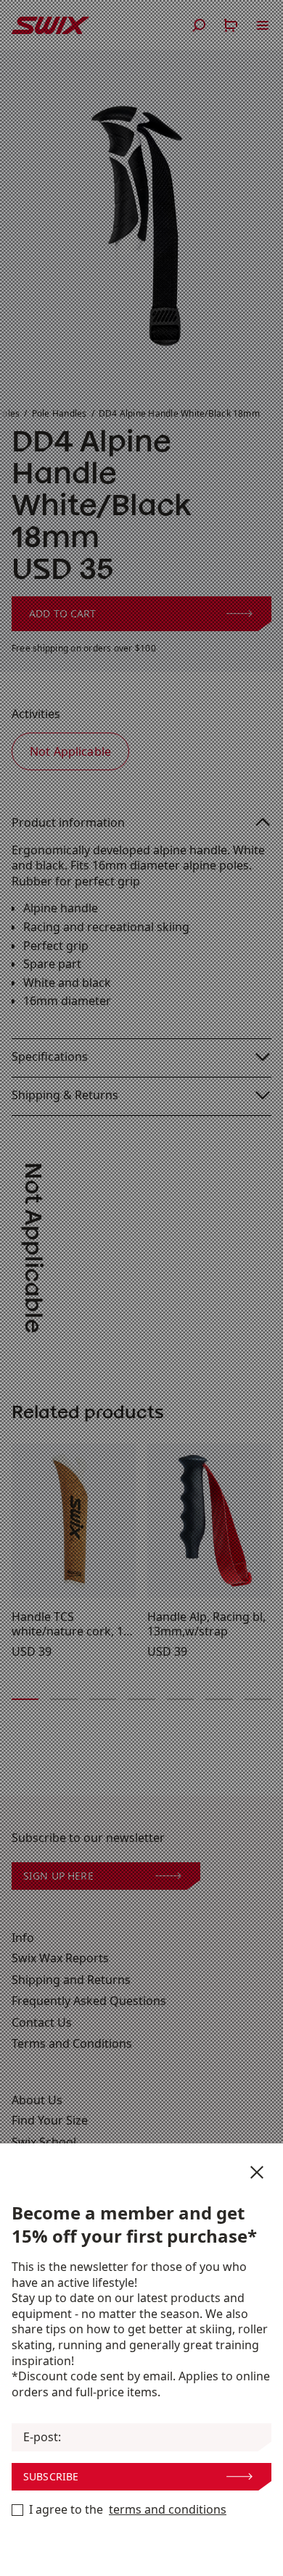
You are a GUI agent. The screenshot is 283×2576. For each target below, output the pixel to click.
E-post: (42, 2437)
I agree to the (128, 2510)
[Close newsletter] (257, 2172)
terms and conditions (168, 2510)
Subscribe (51, 2476)
